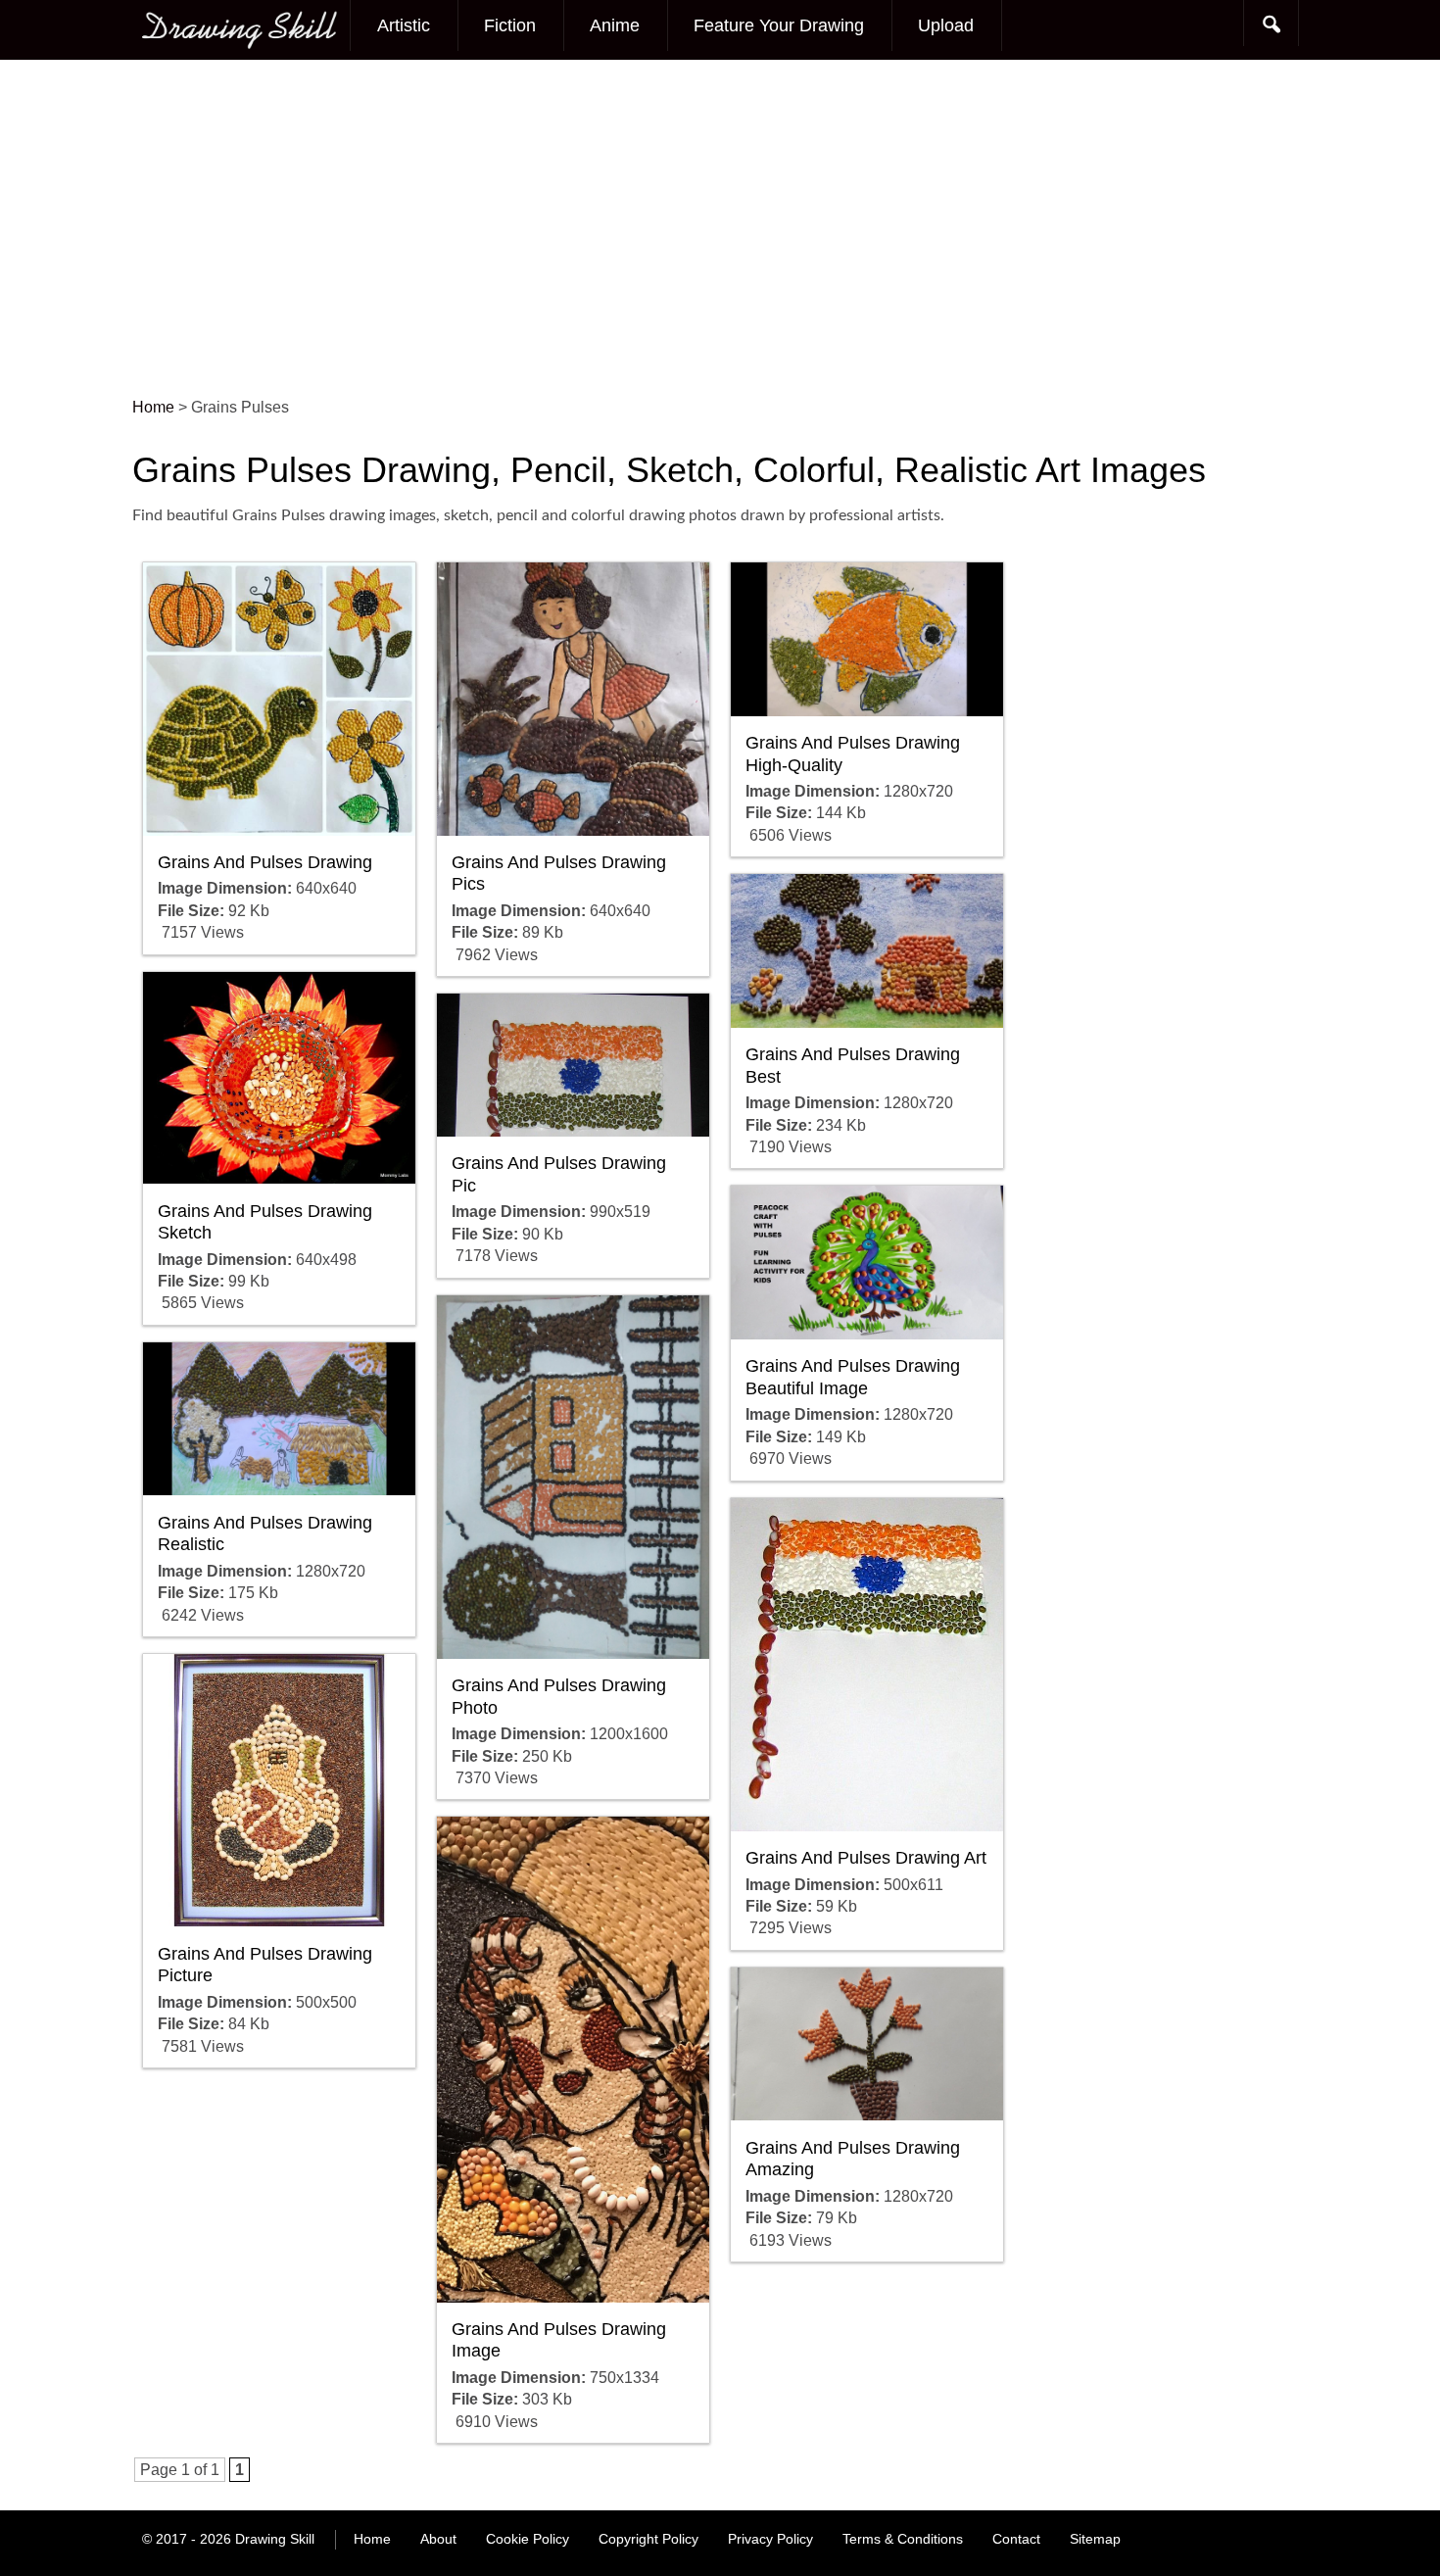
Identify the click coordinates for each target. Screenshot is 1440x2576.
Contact (1016, 2539)
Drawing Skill (275, 2539)
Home (372, 2539)
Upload (946, 25)
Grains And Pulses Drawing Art (866, 1858)
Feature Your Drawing (779, 25)
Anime (615, 25)
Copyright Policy (648, 2539)
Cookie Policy (528, 2539)
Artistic (404, 25)
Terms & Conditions (903, 2539)
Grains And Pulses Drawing (265, 862)
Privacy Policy (770, 2539)
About (438, 2539)
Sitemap (1095, 2539)
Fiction (510, 25)
